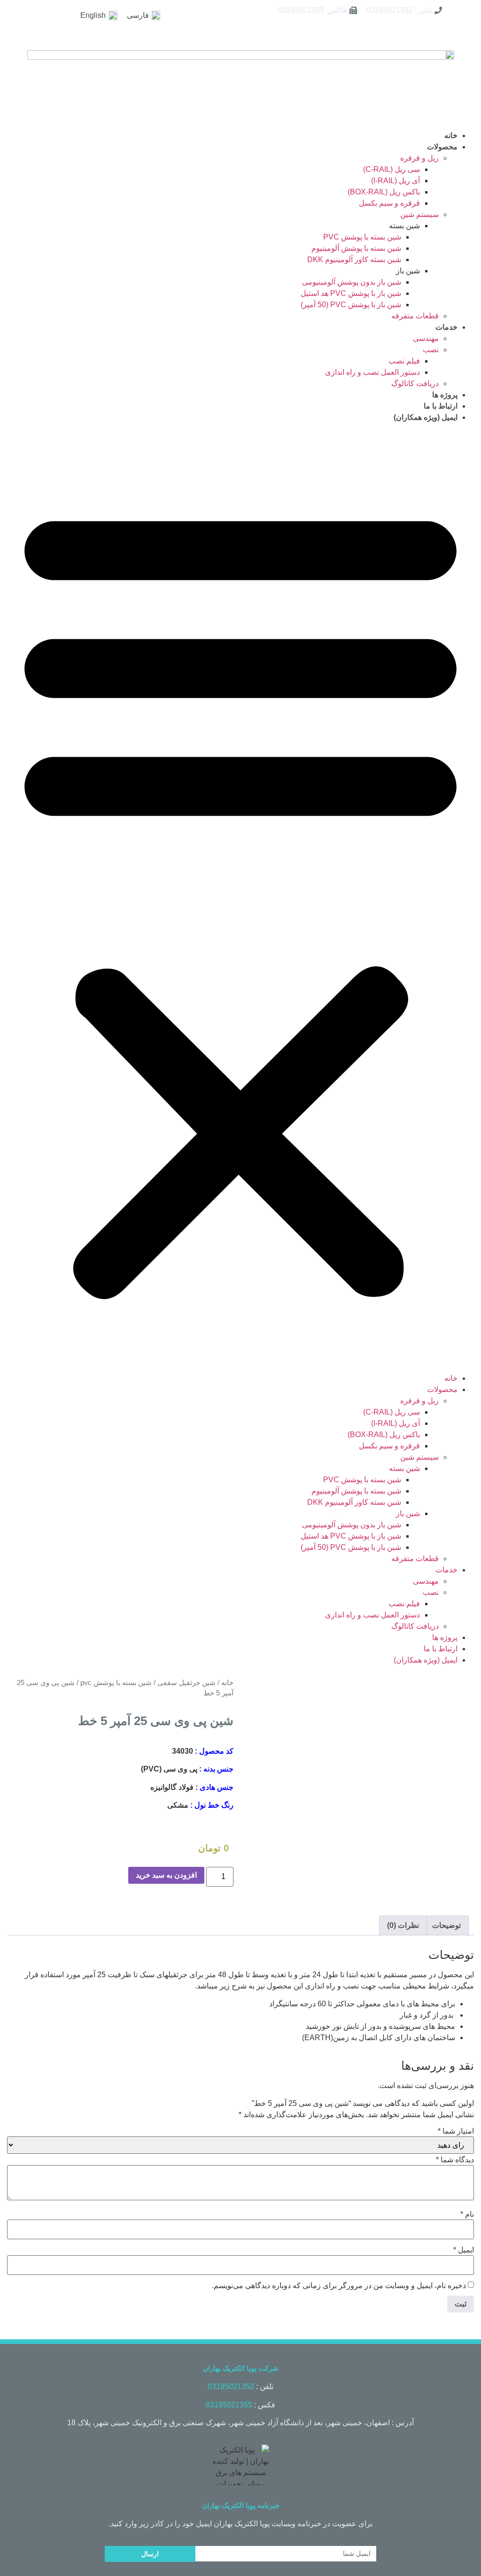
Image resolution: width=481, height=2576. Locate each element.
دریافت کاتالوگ (415, 383)
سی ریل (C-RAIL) (392, 169)
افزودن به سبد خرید (166, 1875)
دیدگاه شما (455, 2160)
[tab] (446, 1926)
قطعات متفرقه (415, 316)
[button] (240, 898)
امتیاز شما (456, 2131)
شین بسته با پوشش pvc (116, 1683)
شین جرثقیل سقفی (186, 1683)
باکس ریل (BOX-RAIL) (384, 192)
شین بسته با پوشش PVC (362, 237)
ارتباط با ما (441, 406)
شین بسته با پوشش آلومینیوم (356, 248)
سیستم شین (419, 214)
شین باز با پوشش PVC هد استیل (351, 293)
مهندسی (426, 338)
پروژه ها (445, 395)
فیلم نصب (404, 361)
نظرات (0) (403, 1925)
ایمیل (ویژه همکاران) (426, 417)
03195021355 (229, 2405)
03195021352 (231, 2386)
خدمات (446, 327)
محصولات (442, 147)
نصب (431, 350)
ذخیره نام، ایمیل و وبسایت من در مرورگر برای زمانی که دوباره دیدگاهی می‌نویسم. (339, 2286)
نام (467, 2214)
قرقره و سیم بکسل (389, 203)
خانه (451, 135)
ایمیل (464, 2250)
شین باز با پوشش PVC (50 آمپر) (351, 305)
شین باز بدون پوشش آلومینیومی (352, 282)
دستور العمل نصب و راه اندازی (372, 372)
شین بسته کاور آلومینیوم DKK (354, 259)
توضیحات (446, 1925)
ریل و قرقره (419, 158)
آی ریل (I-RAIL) (396, 181)
